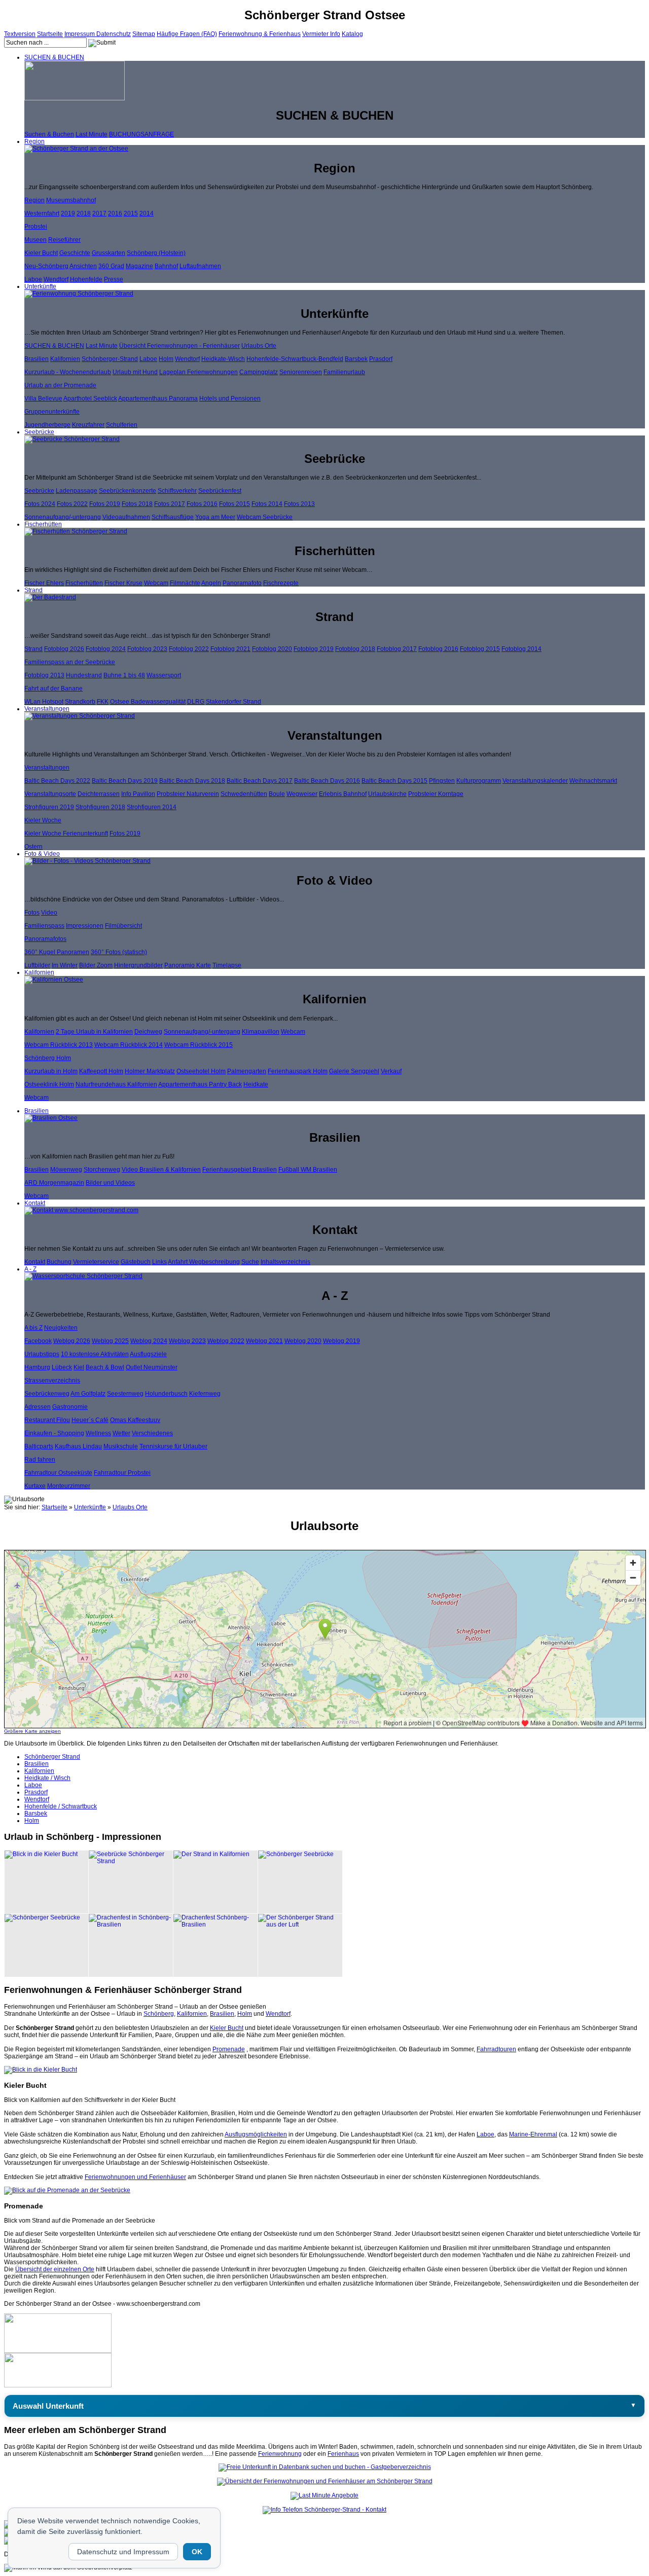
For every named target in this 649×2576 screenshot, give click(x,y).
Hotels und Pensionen (230, 398)
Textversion (20, 34)
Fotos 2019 (105, 504)
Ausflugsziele (148, 1354)
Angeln (211, 583)
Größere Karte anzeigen (32, 1731)
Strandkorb (80, 702)
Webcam (156, 583)
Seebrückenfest (220, 491)
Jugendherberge (47, 425)
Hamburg (37, 1367)
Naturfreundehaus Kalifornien (116, 1084)
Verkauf (391, 1071)
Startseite (50, 34)
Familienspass (44, 926)
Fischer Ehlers (44, 583)
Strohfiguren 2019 (49, 807)
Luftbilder (37, 965)
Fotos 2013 (299, 504)
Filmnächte (185, 583)
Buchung (59, 1262)
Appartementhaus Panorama (158, 398)
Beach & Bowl (105, 1367)
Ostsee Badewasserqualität (148, 702)
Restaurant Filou (47, 1420)
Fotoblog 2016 (438, 649)
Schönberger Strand (52, 1757)
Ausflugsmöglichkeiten (256, 2134)
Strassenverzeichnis (52, 1381)
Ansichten (83, 266)
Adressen (38, 1407)
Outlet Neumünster (152, 1367)
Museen (35, 240)
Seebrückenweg (47, 1394)
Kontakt (35, 1203)
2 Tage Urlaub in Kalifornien (94, 1032)
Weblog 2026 (72, 1341)
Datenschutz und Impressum (123, 2552)
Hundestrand (84, 675)
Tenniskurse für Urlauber (173, 1446)
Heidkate (256, 1084)
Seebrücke (39, 432)
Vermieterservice (96, 1262)
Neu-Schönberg (46, 266)
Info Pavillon (138, 794)
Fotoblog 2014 (521, 649)
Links (159, 1262)
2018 (84, 213)
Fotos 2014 (267, 504)
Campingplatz (259, 372)
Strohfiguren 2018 (100, 807)
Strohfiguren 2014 (152, 807)
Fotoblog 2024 (106, 649)
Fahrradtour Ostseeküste (58, 1473)
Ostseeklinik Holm (49, 1084)
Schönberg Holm (48, 1058)
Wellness (98, 1433)
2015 (131, 213)
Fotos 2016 (202, 504)
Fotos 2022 (72, 504)
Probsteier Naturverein (188, 794)
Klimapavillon (261, 1032)
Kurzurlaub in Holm (51, 1071)
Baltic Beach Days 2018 (192, 781)
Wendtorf (56, 279)
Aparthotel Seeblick (90, 398)
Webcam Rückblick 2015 (199, 1045)
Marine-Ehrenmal (533, 2134)
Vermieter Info (321, 34)
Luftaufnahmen (200, 266)
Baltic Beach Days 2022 (57, 781)
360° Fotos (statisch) (119, 952)
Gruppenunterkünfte (52, 412)
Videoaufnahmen (126, 517)
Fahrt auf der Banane (53, 688)
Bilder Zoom (96, 965)
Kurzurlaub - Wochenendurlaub (68, 372)
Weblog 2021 (264, 1341)
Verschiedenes (152, 1433)
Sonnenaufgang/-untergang (63, 517)
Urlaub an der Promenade (60, 385)
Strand (33, 590)
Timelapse (227, 965)
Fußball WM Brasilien (308, 1170)
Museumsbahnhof (71, 200)
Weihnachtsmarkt (593, 781)
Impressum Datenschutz (98, 34)
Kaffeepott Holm (101, 1071)
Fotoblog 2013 (44, 675)
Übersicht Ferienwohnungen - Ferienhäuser (179, 346)
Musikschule (121, 1446)
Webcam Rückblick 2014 (129, 1045)
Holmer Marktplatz (150, 1071)
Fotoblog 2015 (480, 649)
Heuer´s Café (90, 1420)
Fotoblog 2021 (230, 649)
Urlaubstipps (42, 1354)
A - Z (30, 1269)
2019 (68, 213)
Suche (250, 1262)
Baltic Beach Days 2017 (260, 781)
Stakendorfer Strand (233, 702)
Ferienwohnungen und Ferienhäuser (135, 2177)
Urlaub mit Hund (135, 372)
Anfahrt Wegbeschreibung (204, 1262)
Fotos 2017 (170, 504)
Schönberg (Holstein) (156, 253)
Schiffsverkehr (177, 491)
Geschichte (75, 253)
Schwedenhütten (244, 794)
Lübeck (62, 1367)
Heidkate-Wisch (223, 359)
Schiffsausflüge (173, 517)
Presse (114, 279)
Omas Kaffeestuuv (135, 1420)
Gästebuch (136, 1262)
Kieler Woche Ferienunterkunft (66, 833)
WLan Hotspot (44, 702)
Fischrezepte (281, 583)
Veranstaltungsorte (50, 794)
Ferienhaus (343, 2454)
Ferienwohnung (280, 2454)
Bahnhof (166, 266)
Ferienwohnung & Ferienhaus (260, 34)
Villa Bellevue (43, 398)
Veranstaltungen (47, 709)
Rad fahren (40, 1460)
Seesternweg (125, 1394)
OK (197, 2552)
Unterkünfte (40, 286)
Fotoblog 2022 (189, 649)
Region (34, 141)
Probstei (36, 227)
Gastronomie (70, 1407)
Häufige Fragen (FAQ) (187, 34)
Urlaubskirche (387, 794)
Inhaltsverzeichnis (285, 1262)
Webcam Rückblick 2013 (59, 1045)
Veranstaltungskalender (535, 781)
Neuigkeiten (61, 1328)
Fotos (32, 913)
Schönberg (159, 2014)
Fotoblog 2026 (64, 649)
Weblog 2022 (226, 1341)
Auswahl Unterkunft (48, 2406)
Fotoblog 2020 (272, 649)
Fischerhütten (43, 524)
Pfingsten (442, 781)
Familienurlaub (344, 372)
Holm (166, 359)
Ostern (33, 847)
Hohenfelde (86, 279)
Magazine (139, 266)
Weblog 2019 (341, 1341)
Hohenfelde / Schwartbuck (61, 1806)
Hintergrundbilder (138, 965)
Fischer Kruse (123, 583)
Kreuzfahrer (88, 425)
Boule (277, 794)
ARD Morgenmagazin (54, 1183)
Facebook (38, 1341)
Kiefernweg (205, 1394)
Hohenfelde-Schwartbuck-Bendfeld (295, 359)
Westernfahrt (42, 213)
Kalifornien (65, 359)
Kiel (79, 1367)
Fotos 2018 (137, 504)
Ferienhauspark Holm (298, 1071)
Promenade (229, 2049)
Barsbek (356, 359)
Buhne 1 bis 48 (124, 675)
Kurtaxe (35, 1486)
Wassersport (164, 675)
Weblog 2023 (187, 1341)
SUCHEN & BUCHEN (54, 57)
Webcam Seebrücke (265, 517)
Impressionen (85, 926)
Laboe (33, 279)
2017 (99, 213)
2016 (115, 213)
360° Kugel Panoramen (57, 952)
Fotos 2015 (235, 504)
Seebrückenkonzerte (128, 491)
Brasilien (37, 359)
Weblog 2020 (303, 1341)
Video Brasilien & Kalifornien (161, 1170)
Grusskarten (109, 253)
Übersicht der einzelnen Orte (55, 2269)
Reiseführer (64, 240)
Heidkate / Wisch (47, 1778)
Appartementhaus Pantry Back (200, 1084)
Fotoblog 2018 (355, 649)
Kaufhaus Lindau (78, 1446)
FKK (103, 702)
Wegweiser (302, 794)
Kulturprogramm (479, 781)
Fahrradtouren (496, 2049)
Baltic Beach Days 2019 (125, 781)
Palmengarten (247, 1071)
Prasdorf (381, 359)
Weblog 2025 (110, 1341)
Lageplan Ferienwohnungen (199, 372)
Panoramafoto (242, 583)
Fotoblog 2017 (397, 649)
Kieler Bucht (41, 253)
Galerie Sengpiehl (354, 1071)
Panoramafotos (45, 939)
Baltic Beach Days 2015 (394, 781)
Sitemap (144, 34)
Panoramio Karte (188, 965)
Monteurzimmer (69, 1486)
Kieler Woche (43, 820)
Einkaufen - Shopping (54, 1433)
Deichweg (148, 1032)
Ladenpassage (77, 491)
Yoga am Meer (215, 517)
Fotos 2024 (40, 504)
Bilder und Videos (110, 1183)
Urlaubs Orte (259, 346)
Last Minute (92, 134)
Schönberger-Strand (110, 359)
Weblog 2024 (149, 1341)
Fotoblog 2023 (147, 649)
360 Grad (111, 266)
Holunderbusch (166, 1394)
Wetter (121, 1433)
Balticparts (39, 1446)
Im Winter (65, 965)
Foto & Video (42, 854)
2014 (147, 213)
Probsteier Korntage (436, 794)
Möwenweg (66, 1170)
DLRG (196, 702)
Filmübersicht (123, 926)
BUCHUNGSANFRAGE (141, 134)
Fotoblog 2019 (314, 649)
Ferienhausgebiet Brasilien (240, 1170)
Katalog (352, 34)
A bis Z (33, 1328)
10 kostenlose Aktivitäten (95, 1354)
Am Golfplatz (88, 1394)
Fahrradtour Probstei (122, 1473)
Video (49, 913)
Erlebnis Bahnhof (343, 794)
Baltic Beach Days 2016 (327, 781)
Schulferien (122, 425)
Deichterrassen (99, 794)
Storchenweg (102, 1170)
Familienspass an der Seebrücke (70, 662)
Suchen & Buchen (49, 134)
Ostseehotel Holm (201, 1071)
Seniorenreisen (301, 372)
